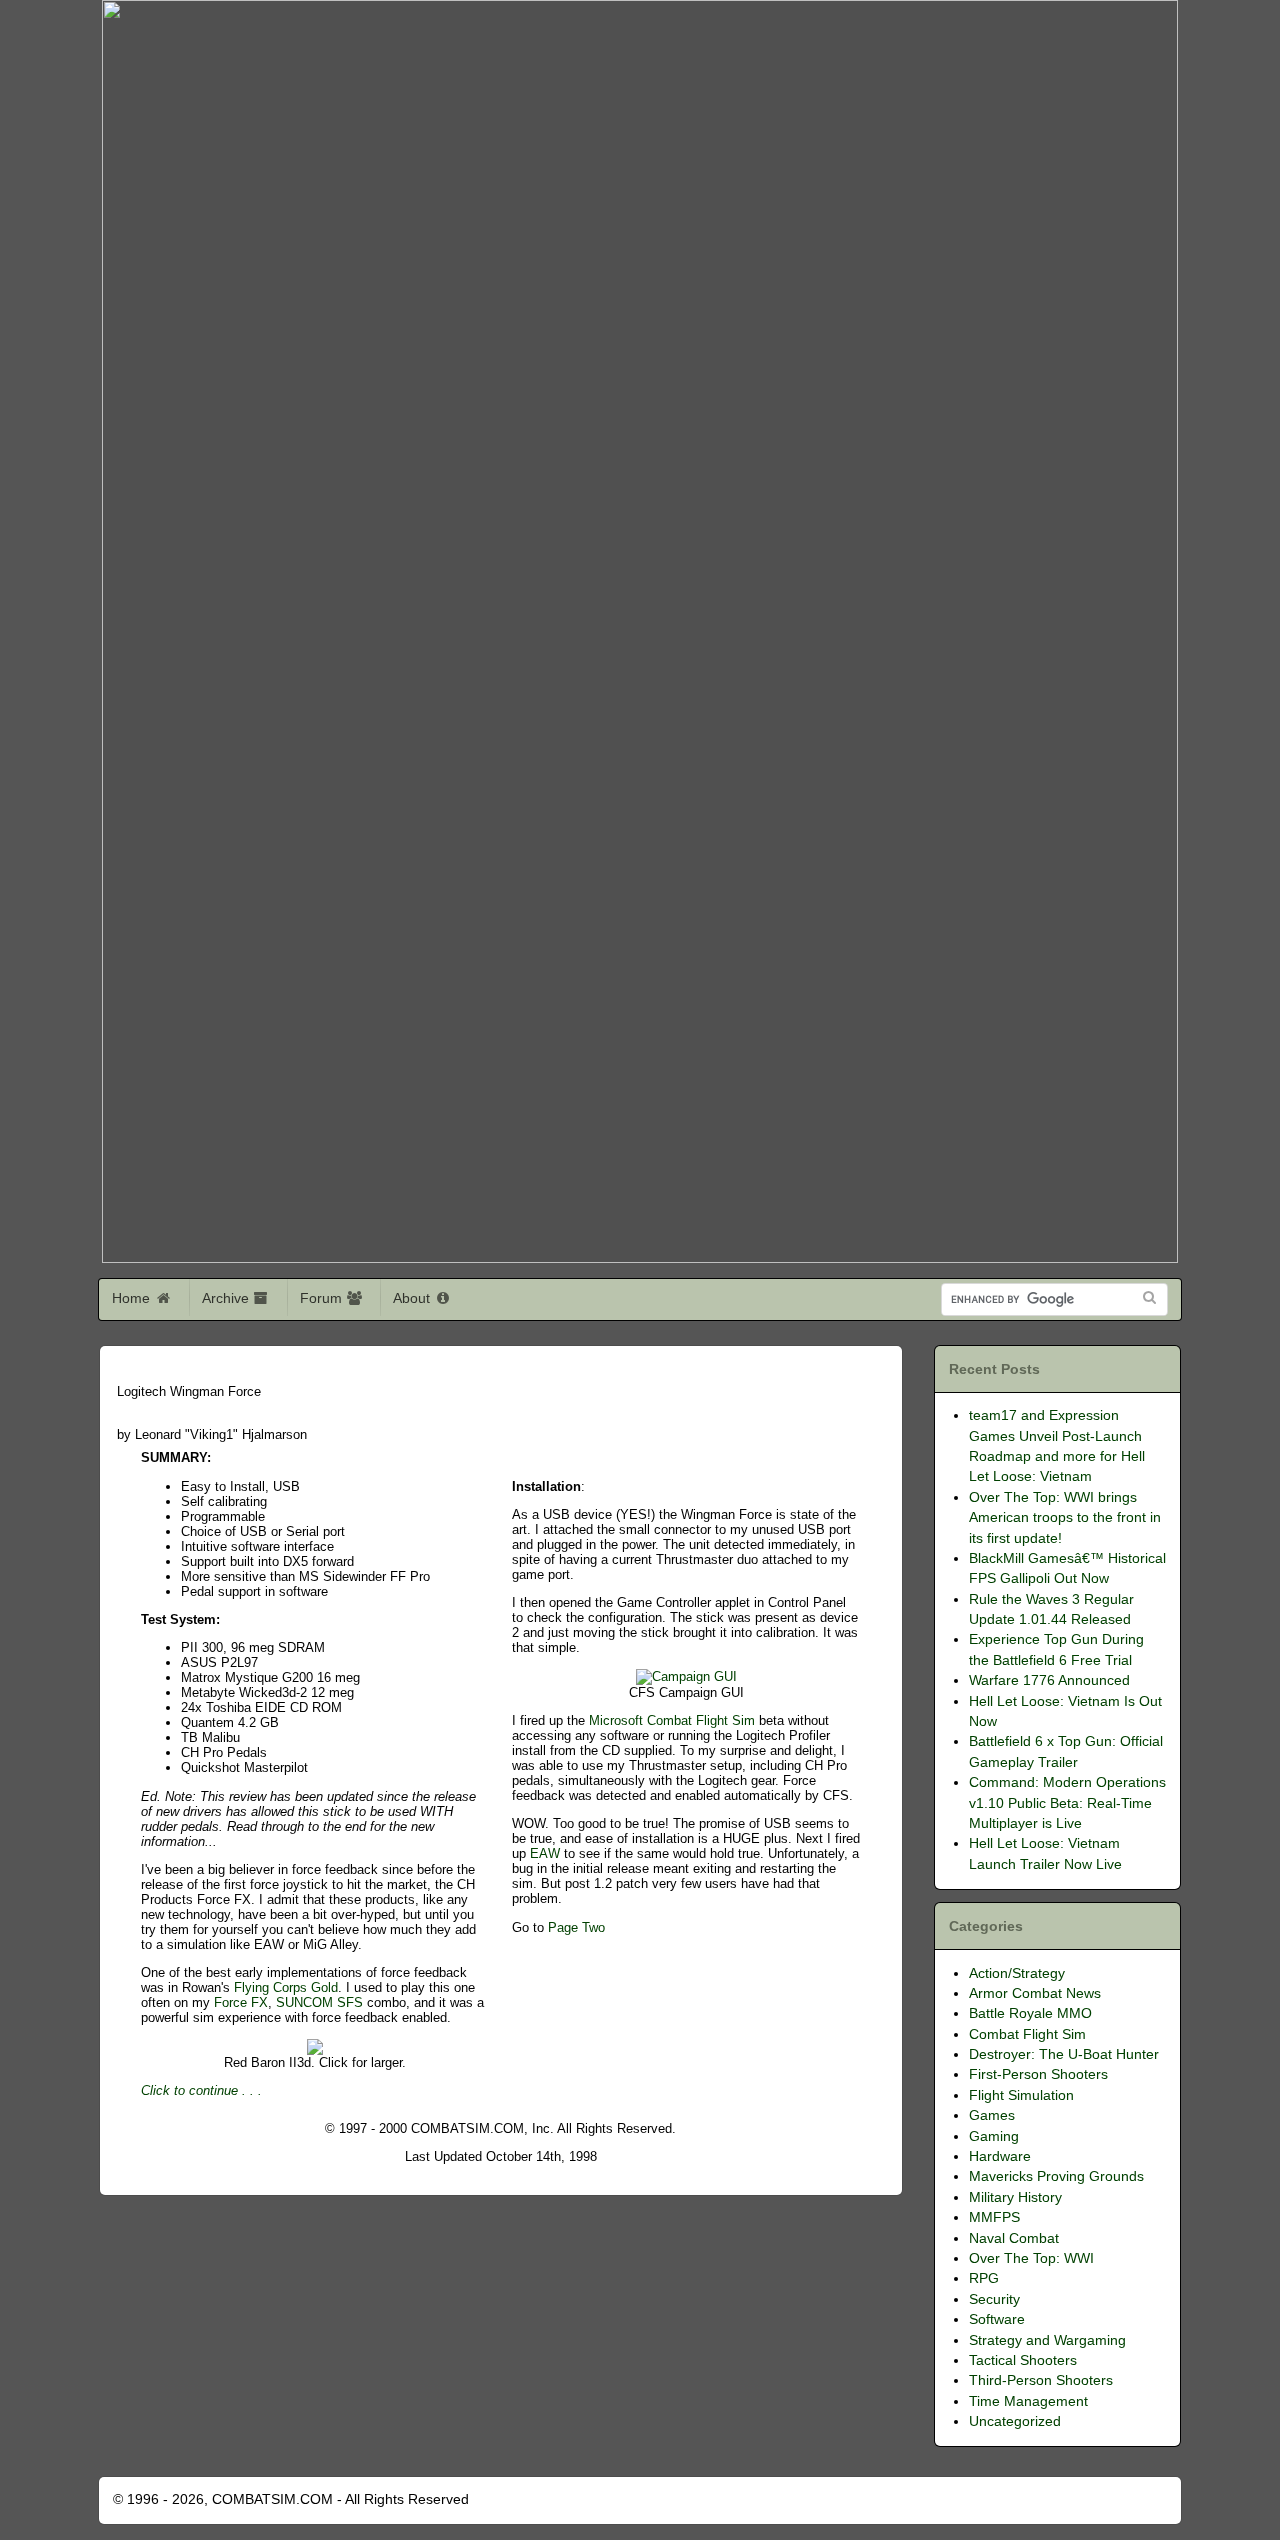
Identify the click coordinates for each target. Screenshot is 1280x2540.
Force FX (241, 2002)
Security (994, 2299)
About (413, 1298)
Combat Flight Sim (1027, 2034)
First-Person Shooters (1038, 2074)
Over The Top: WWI (1031, 2258)
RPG (984, 2278)
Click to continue (189, 2090)
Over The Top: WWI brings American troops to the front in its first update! (1065, 1518)
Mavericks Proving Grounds (1056, 2176)
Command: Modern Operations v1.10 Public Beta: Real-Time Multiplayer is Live (1067, 1803)
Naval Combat (1014, 2238)
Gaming (994, 2136)
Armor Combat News (1035, 1993)
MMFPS (994, 2217)
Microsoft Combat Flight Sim (674, 1720)
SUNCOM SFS (321, 2002)
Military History (1015, 2197)
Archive (227, 1298)
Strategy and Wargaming (1047, 2340)
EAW (547, 1853)
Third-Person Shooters (1041, 2380)
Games (992, 2115)
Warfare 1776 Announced (1049, 1680)
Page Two (576, 1927)
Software (997, 2319)
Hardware (1000, 2156)
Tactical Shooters (1023, 2360)
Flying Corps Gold (286, 1987)
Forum (323, 1298)
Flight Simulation (1021, 2095)
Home (133, 1298)
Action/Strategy (1017, 1973)
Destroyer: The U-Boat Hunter (1064, 2054)
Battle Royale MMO (1030, 2013)
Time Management (1028, 2401)
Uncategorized (1015, 2421)
